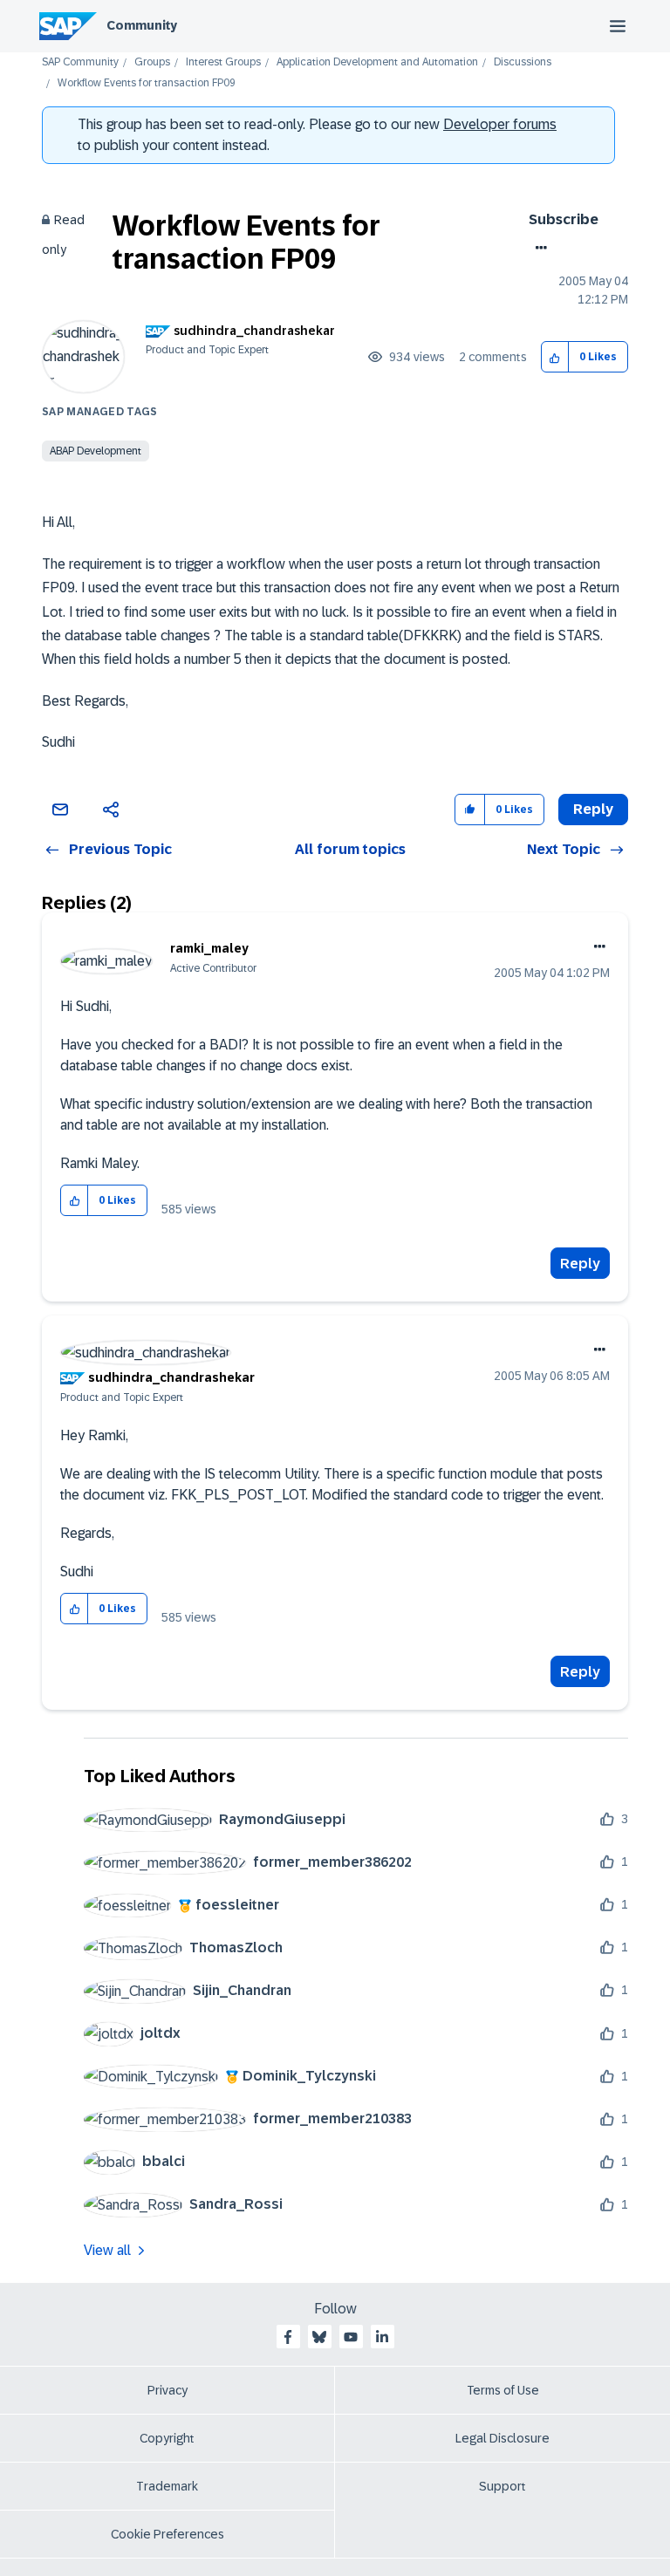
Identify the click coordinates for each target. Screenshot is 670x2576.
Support (502, 2486)
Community (142, 25)
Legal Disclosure (502, 2438)
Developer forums (500, 124)
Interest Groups (223, 62)
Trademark (167, 2486)
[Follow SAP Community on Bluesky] (319, 2337)
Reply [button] (593, 809)
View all (107, 2250)
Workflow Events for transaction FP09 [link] (147, 83)
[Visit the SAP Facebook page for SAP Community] (288, 2337)
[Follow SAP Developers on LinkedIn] (382, 2337)
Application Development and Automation (377, 62)
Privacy (167, 2390)
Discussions (523, 62)
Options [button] (538, 248)
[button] (555, 357)
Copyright (167, 2438)
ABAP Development (96, 451)
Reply (580, 1264)
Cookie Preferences (167, 2534)
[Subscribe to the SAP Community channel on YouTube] (351, 2337)
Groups (152, 62)
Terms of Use (503, 2390)
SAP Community (80, 62)
